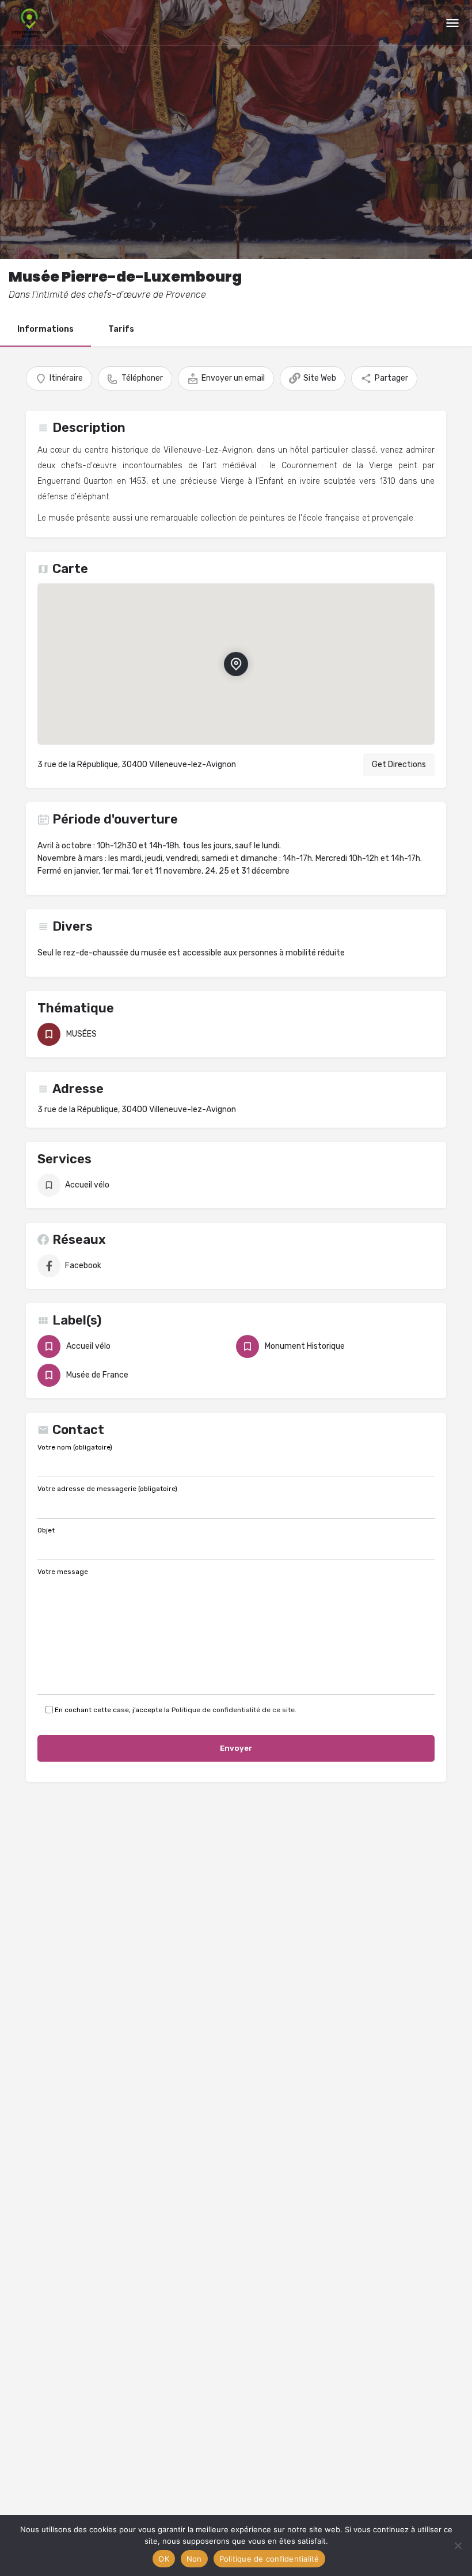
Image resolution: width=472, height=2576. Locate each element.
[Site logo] (31, 23)
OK (164, 2559)
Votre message (63, 1572)
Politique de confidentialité (269, 2559)
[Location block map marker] (236, 664)
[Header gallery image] (236, 130)
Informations (45, 329)
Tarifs (121, 329)
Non (194, 2559)
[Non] (458, 2545)
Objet (46, 1531)
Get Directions (399, 765)
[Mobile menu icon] (452, 23)
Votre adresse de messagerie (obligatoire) (107, 1489)
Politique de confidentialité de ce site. (234, 1710)
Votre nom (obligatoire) (75, 1448)
